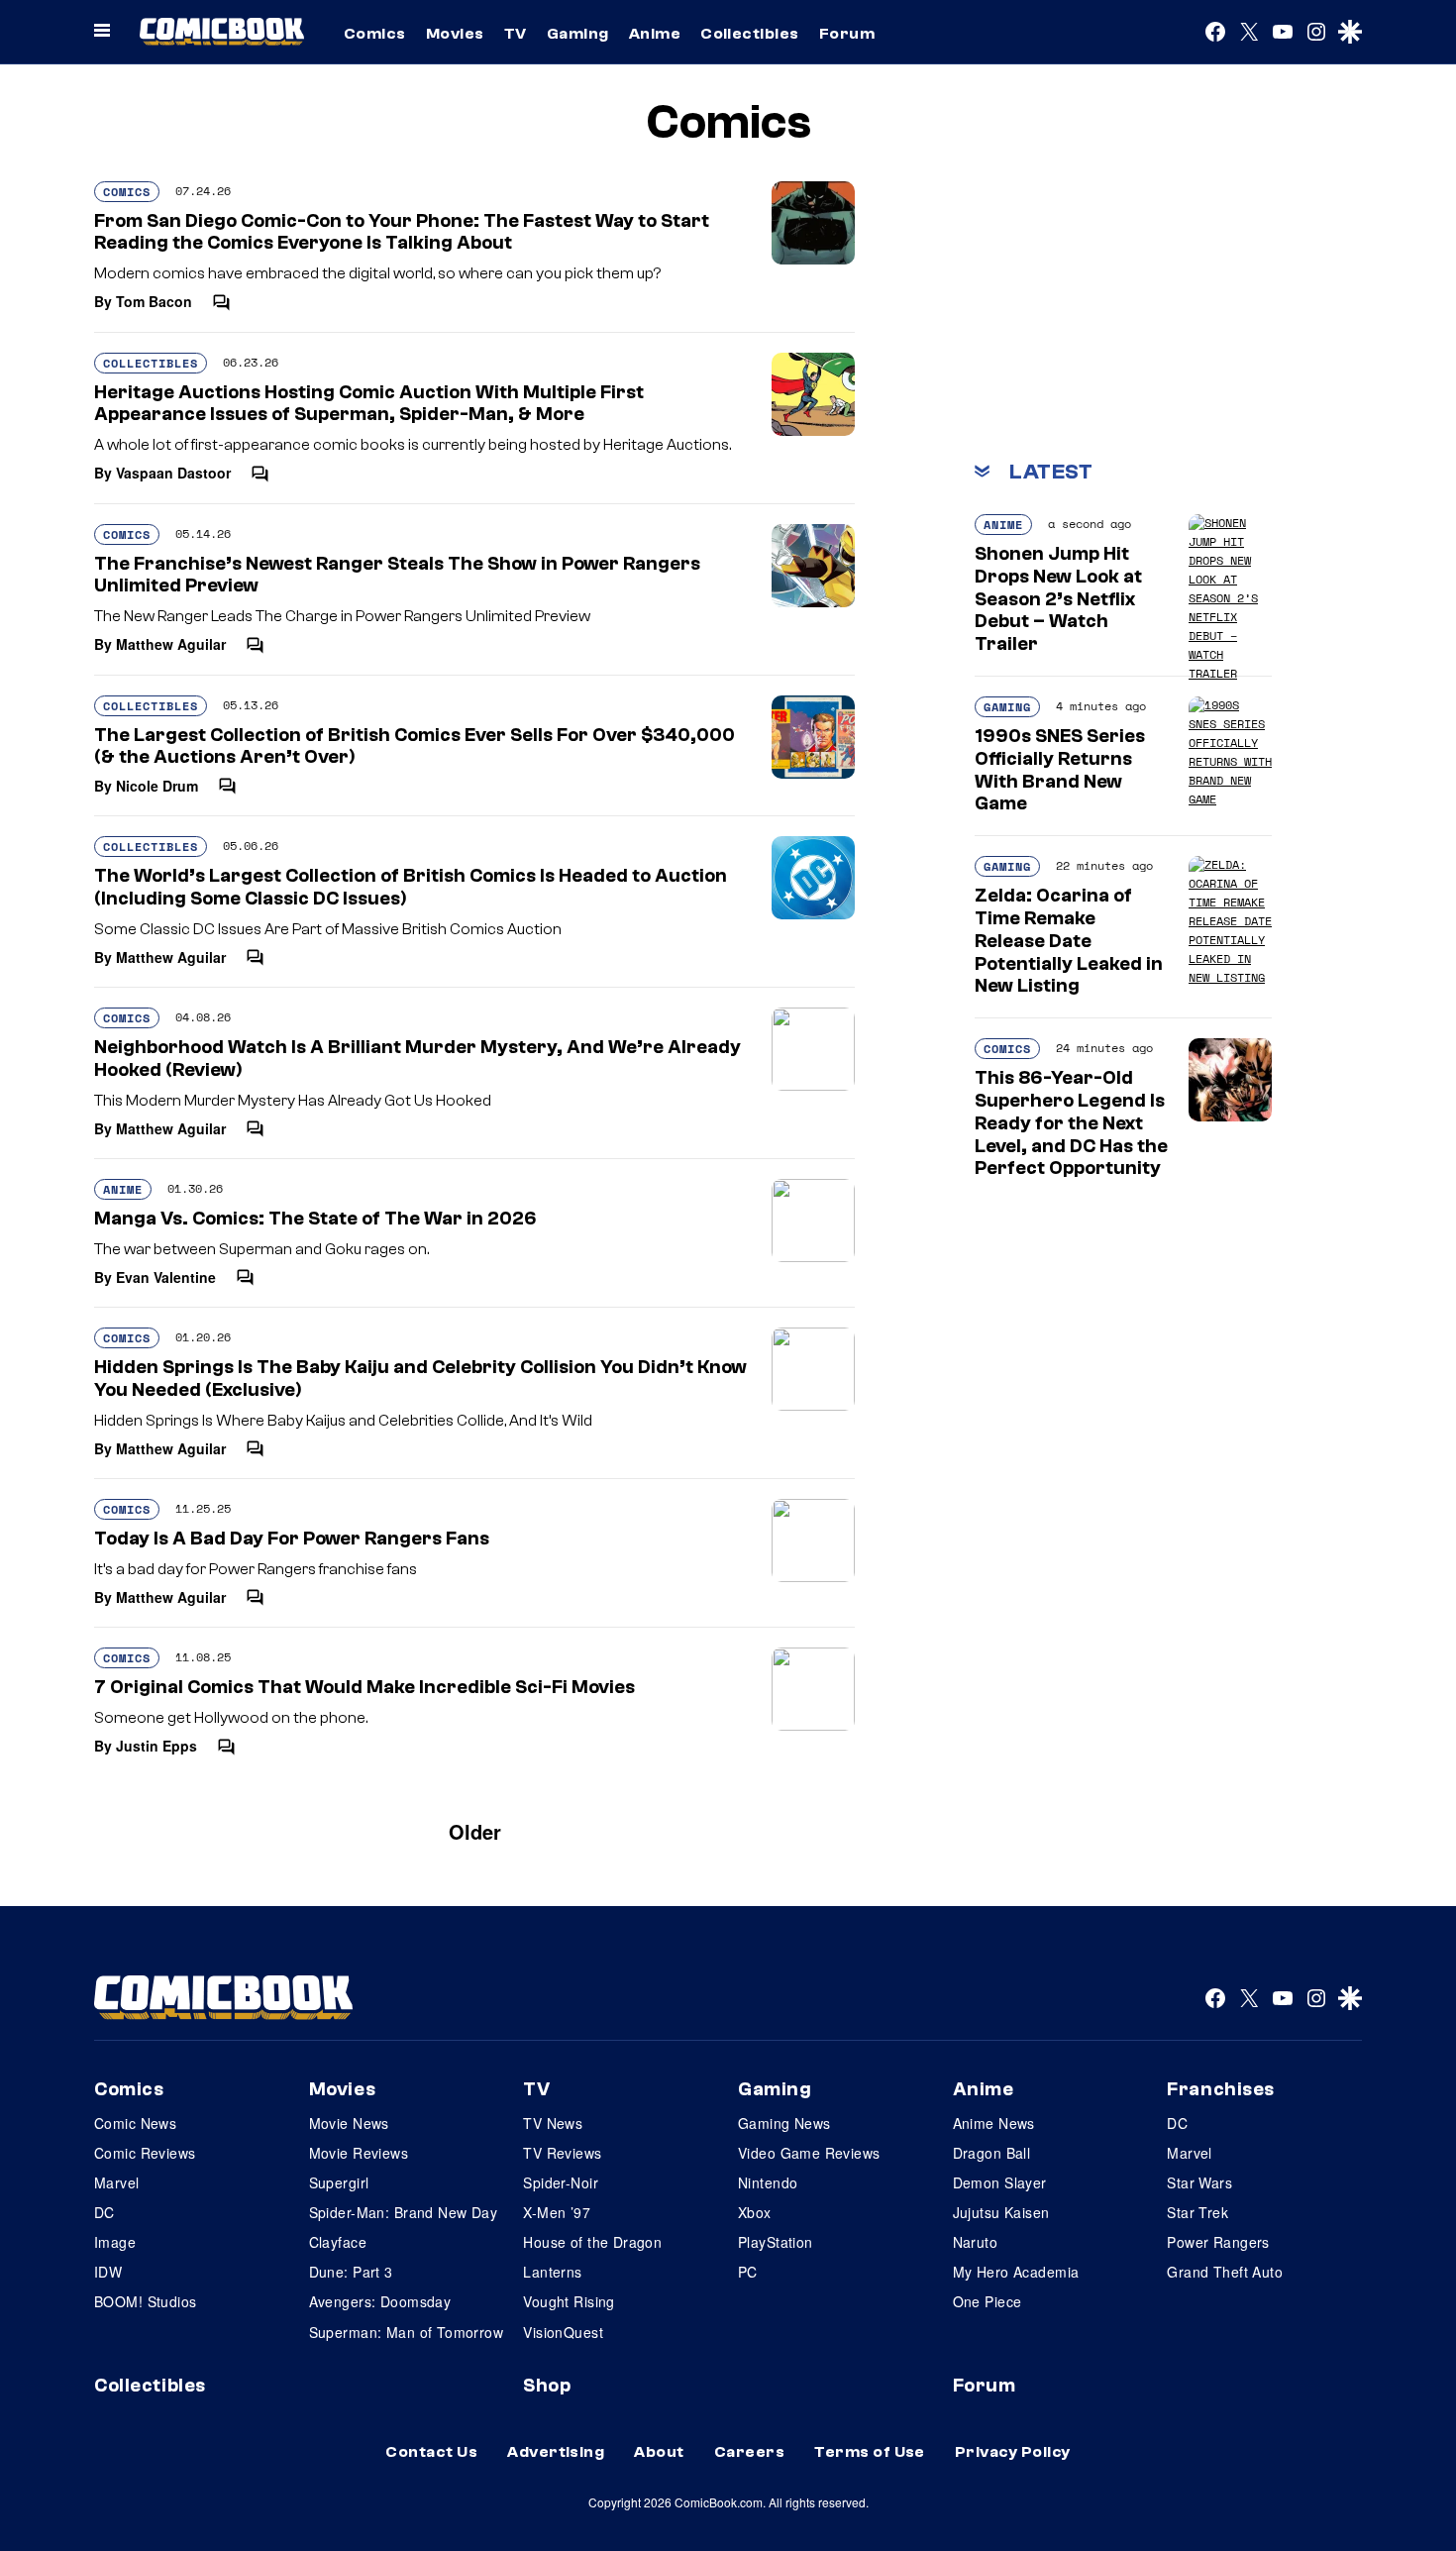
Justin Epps (156, 1746)
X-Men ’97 (557, 2212)
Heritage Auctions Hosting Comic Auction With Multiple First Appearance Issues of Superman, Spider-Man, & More (369, 404)
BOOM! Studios (145, 2301)
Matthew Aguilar (171, 644)
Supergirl (339, 2182)
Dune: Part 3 (351, 2272)
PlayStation (776, 2242)
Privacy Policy (1013, 2452)
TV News (553, 2123)
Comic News (135, 2123)
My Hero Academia (1016, 2272)
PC (748, 2272)
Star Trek (1197, 2212)
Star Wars (1199, 2182)
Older (475, 1831)
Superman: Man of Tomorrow (407, 2332)
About (659, 2452)
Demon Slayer (1000, 2182)
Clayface (338, 2242)
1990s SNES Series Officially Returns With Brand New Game (1060, 770)
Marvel (117, 2182)
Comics (375, 34)
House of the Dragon (592, 2242)
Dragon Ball (992, 2153)
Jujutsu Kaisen (1001, 2212)
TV (516, 34)
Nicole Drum (157, 786)
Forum (847, 34)
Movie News (349, 2123)
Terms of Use (870, 2452)
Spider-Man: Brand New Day (404, 2212)
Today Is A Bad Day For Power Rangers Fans (292, 1539)
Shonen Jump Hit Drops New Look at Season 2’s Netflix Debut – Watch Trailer (1058, 599)
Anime (655, 34)
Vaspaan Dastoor (173, 473)
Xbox (755, 2212)
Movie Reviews (359, 2153)
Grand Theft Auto (1225, 2272)
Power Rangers (1218, 2242)
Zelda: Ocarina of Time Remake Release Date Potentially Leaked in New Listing (1069, 941)
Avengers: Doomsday (380, 2301)
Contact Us (431, 2452)
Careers (749, 2452)
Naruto (976, 2242)
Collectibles (750, 34)
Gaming (578, 34)
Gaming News (784, 2123)
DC (104, 2212)
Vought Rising (569, 2301)
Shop (547, 2386)
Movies (455, 34)
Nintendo (768, 2182)
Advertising (556, 2452)
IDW (108, 2272)
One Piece (988, 2301)
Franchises (1221, 2089)
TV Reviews (562, 2153)
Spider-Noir (561, 2182)
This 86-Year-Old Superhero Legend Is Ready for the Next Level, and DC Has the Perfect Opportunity (1071, 1123)
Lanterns (552, 2272)
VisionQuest (563, 2332)
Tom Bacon (154, 301)
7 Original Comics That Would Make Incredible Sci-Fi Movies (364, 1687)
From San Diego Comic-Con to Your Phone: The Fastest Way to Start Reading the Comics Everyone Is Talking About (402, 232)
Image (115, 2242)
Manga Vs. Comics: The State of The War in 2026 (315, 1219)
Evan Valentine (166, 1277)
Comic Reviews (145, 2153)
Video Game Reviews (809, 2153)
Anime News (994, 2123)
